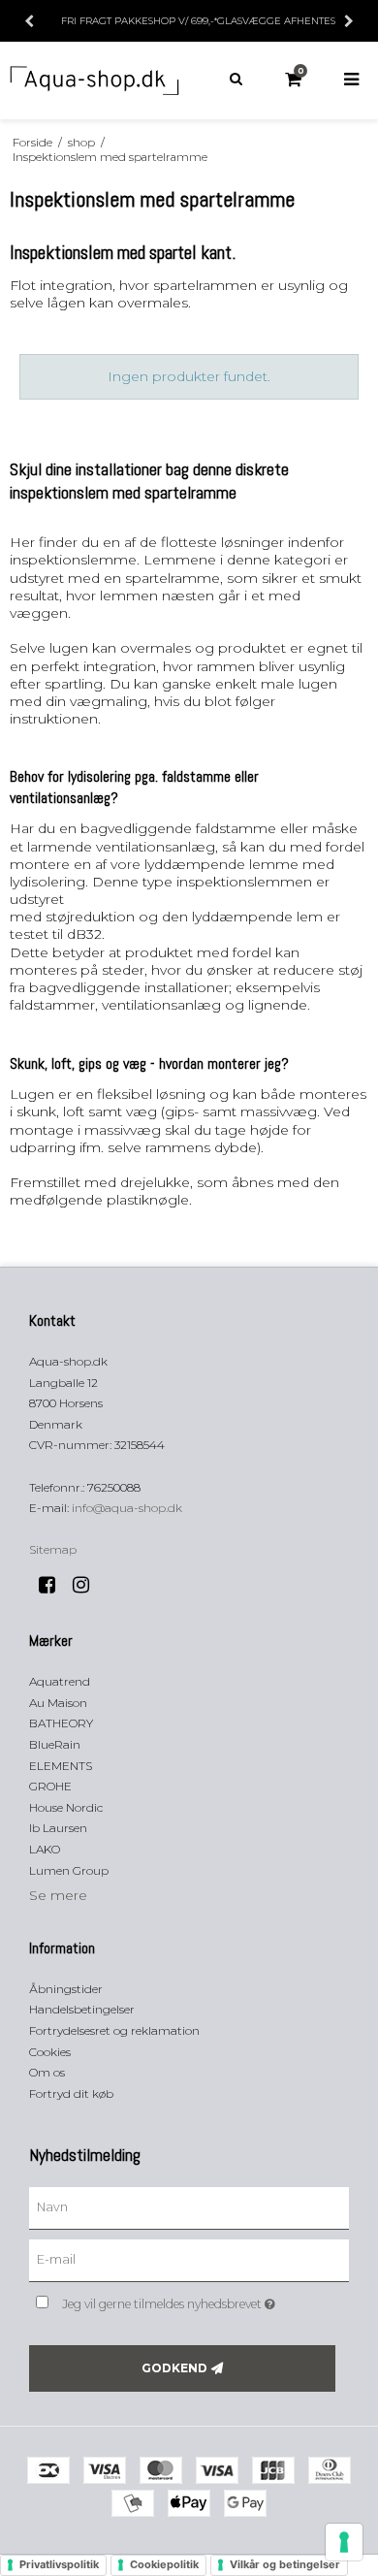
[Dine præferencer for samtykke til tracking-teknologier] (344, 2542)
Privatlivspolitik (59, 2564)
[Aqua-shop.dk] (94, 80)
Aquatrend (60, 1681)
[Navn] (189, 2207)
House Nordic (66, 1807)
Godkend (174, 2368)
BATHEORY (61, 1723)
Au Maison (58, 1703)
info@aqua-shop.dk (127, 1508)
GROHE (50, 1786)
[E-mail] (189, 2260)
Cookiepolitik (164, 2564)
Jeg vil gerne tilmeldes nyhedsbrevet (184, 2300)
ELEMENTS (61, 1766)
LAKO (45, 1849)
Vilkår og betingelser (285, 2564)
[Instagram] (88, 1585)
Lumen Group (69, 1870)
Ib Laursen (58, 1828)
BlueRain (55, 1744)
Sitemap (53, 1549)
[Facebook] (54, 1585)
